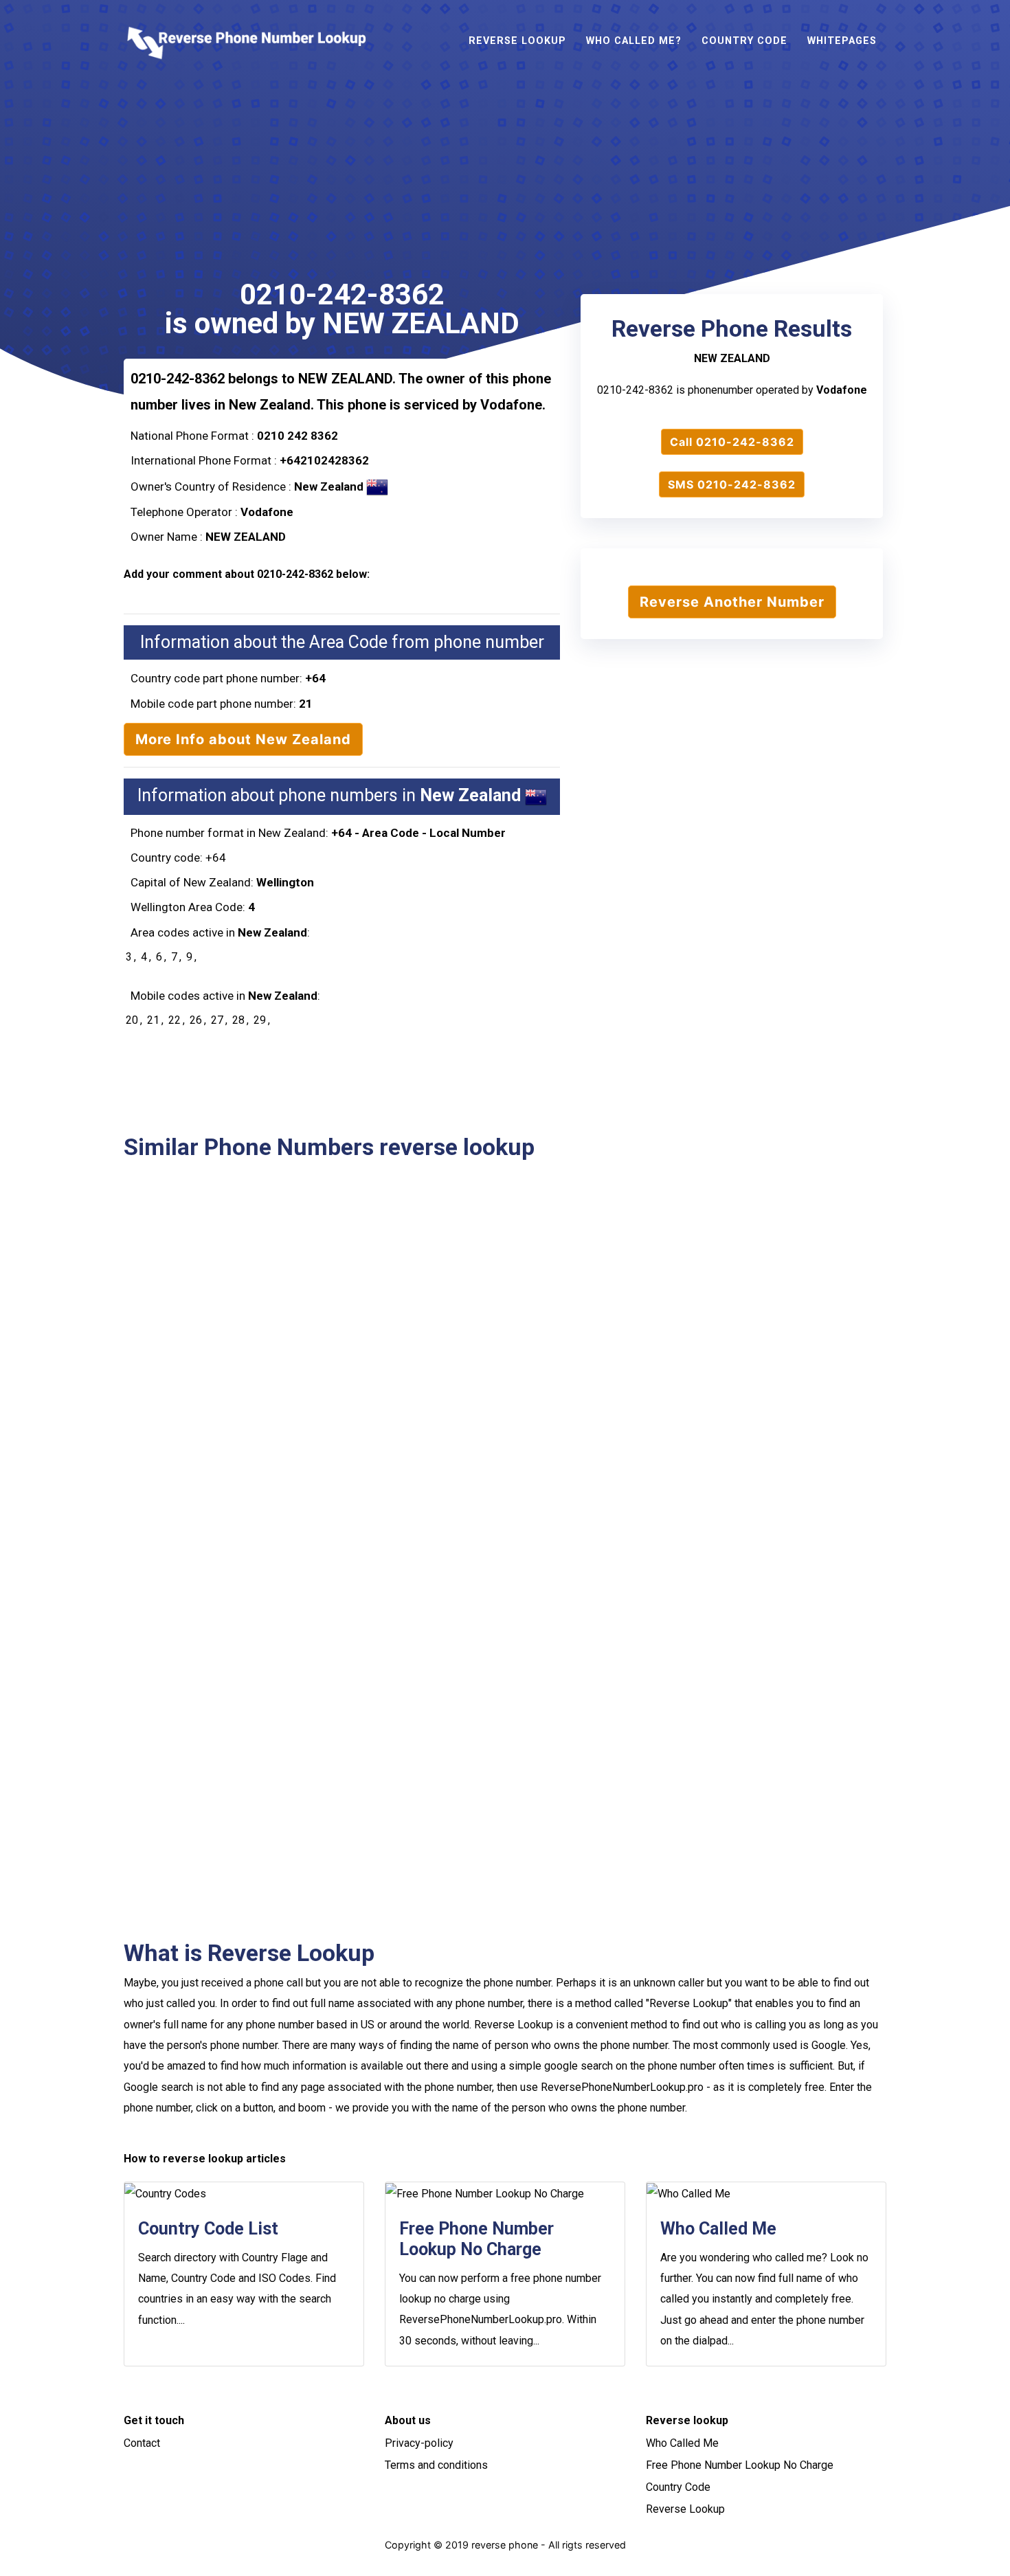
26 (196, 1020)
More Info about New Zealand (243, 739)
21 (153, 1020)
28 (238, 1020)
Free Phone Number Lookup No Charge (740, 2465)
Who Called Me (682, 2443)
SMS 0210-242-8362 (732, 484)
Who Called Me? (634, 41)
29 (260, 1020)
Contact (142, 2443)
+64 (315, 678)
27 (217, 1020)
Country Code (744, 41)
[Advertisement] (505, 184)
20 (132, 1020)
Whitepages (842, 41)
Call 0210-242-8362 (732, 442)
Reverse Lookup (517, 41)
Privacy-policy (419, 2443)
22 (175, 1020)
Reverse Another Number (732, 602)
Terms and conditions (436, 2465)
